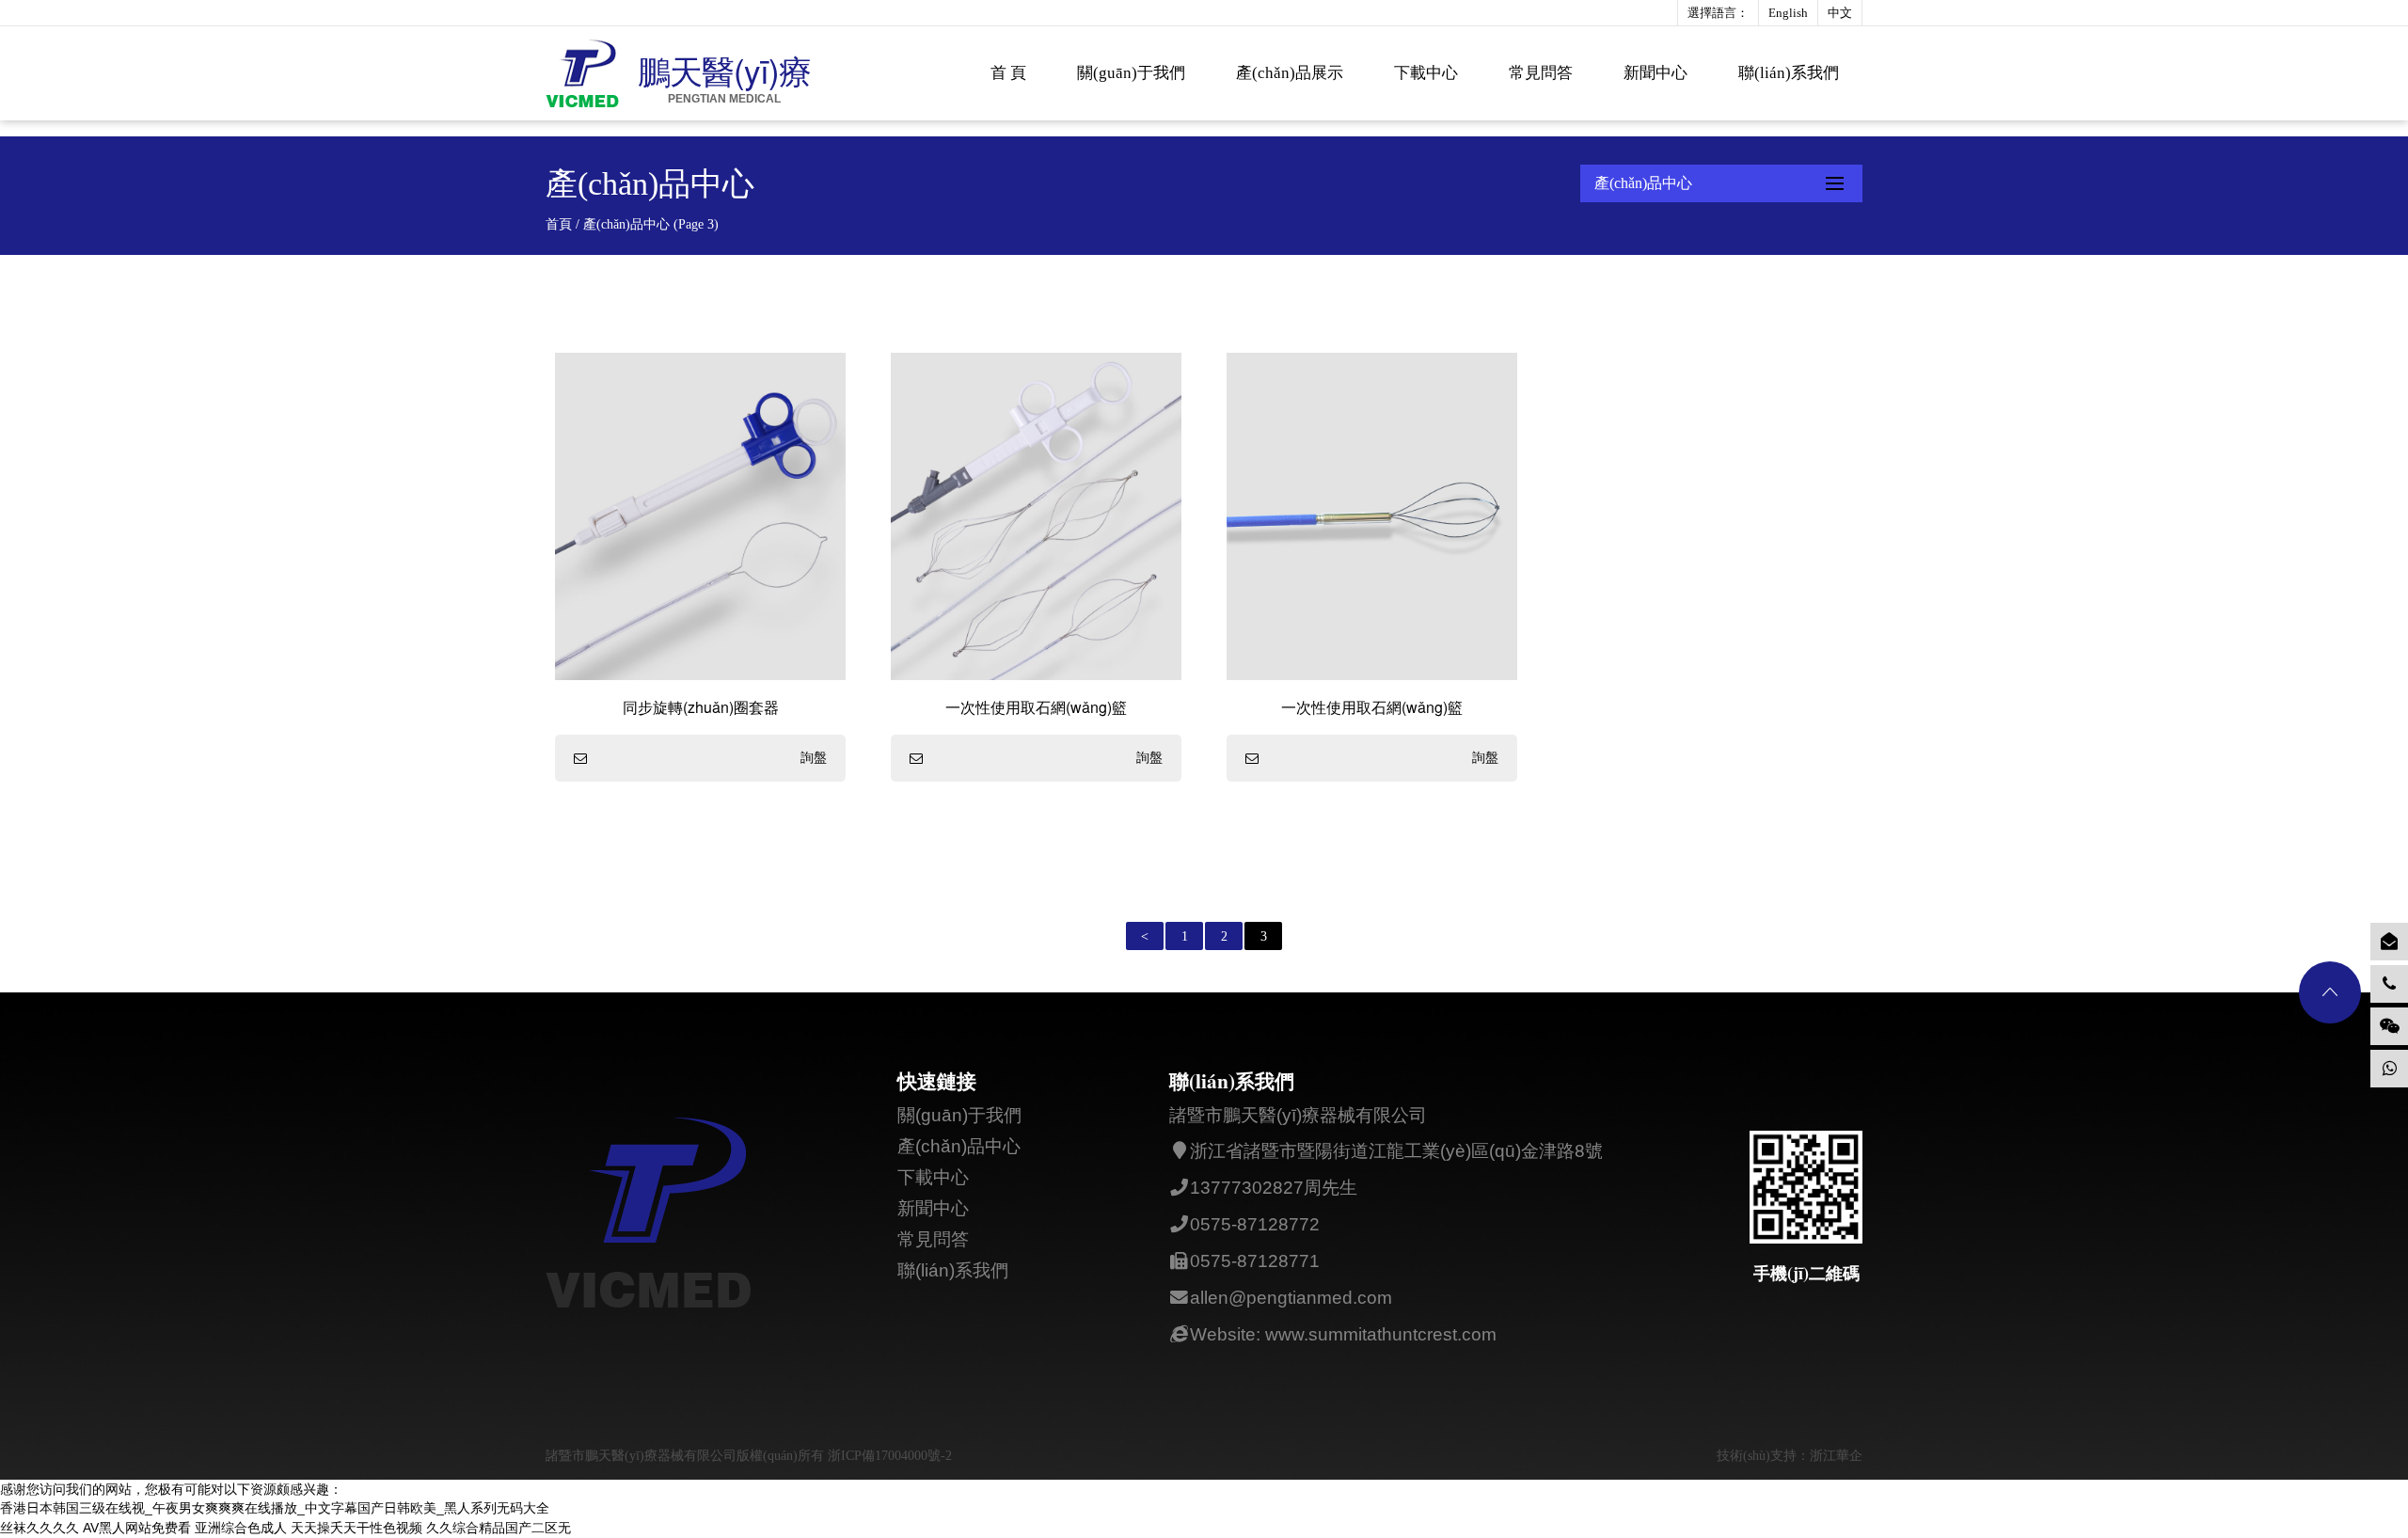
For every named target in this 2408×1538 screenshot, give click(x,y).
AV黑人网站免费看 (137, 1528)
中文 (1840, 13)
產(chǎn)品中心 (959, 1146)
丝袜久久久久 (40, 1528)
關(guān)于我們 (1131, 73)
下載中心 (1426, 73)
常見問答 (1541, 73)
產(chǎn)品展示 (1290, 73)
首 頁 (1008, 73)
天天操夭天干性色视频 (356, 1528)
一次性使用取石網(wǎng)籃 (1036, 707)
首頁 (559, 224)
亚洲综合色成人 (241, 1528)
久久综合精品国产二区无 (499, 1528)
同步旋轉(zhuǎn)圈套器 (701, 707)
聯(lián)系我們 (1789, 73)
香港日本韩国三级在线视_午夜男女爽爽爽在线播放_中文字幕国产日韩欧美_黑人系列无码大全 (275, 1508)
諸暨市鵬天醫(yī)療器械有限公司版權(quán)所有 (687, 1456)
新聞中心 (1655, 73)
